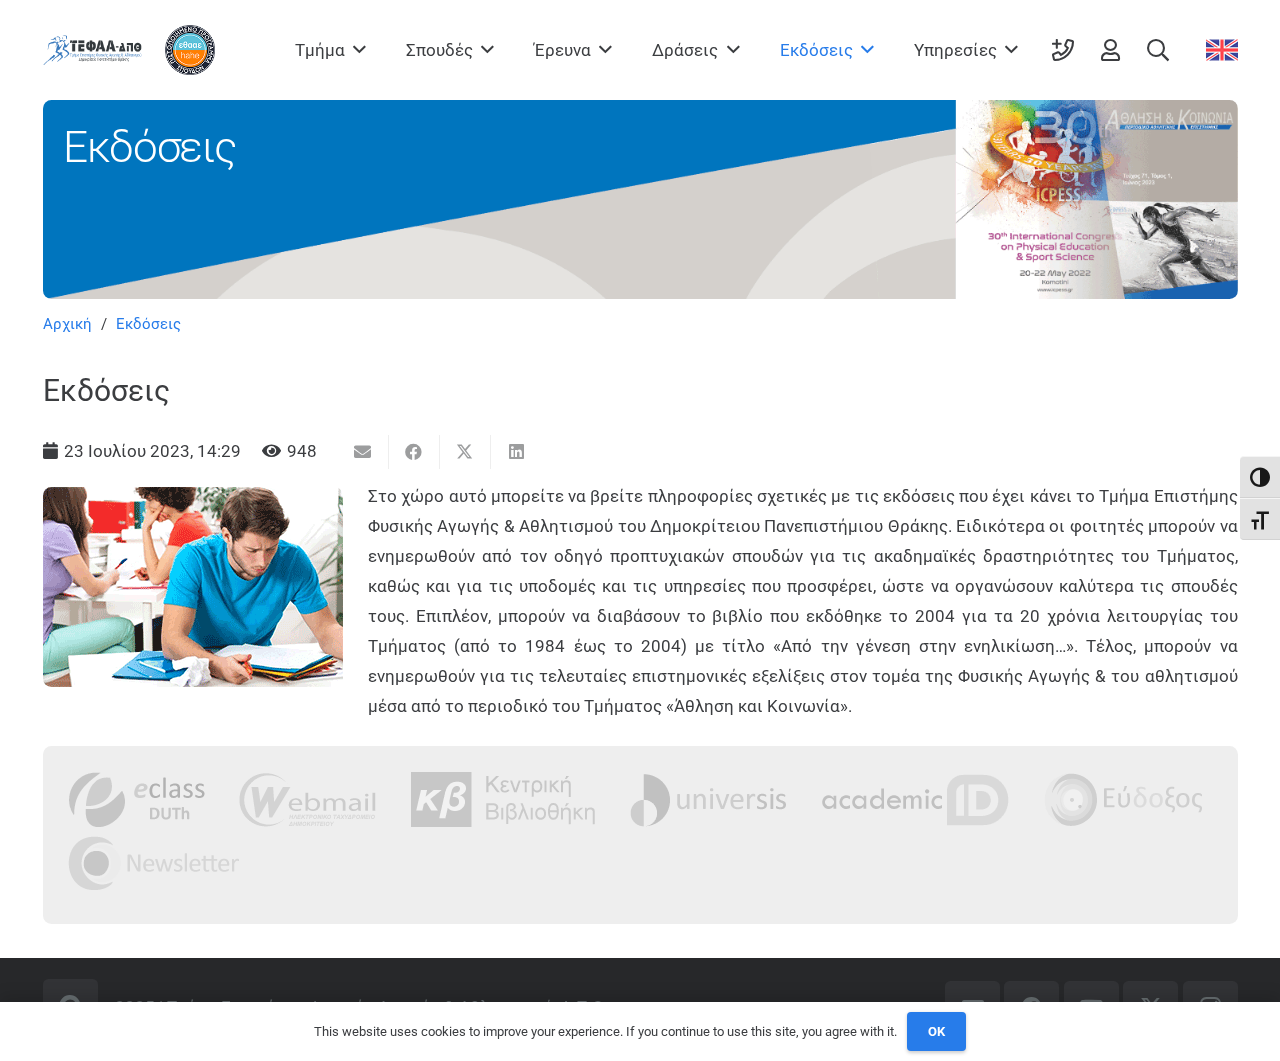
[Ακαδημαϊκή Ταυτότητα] (915, 799)
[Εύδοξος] (1123, 799)
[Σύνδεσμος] (1063, 49)
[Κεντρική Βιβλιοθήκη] (503, 799)
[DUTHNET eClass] (137, 799)
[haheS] (190, 50)
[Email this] (363, 452)
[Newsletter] (154, 862)
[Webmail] (308, 799)
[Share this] (414, 452)
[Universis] (708, 799)
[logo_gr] (92, 50)
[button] (355, 50)
